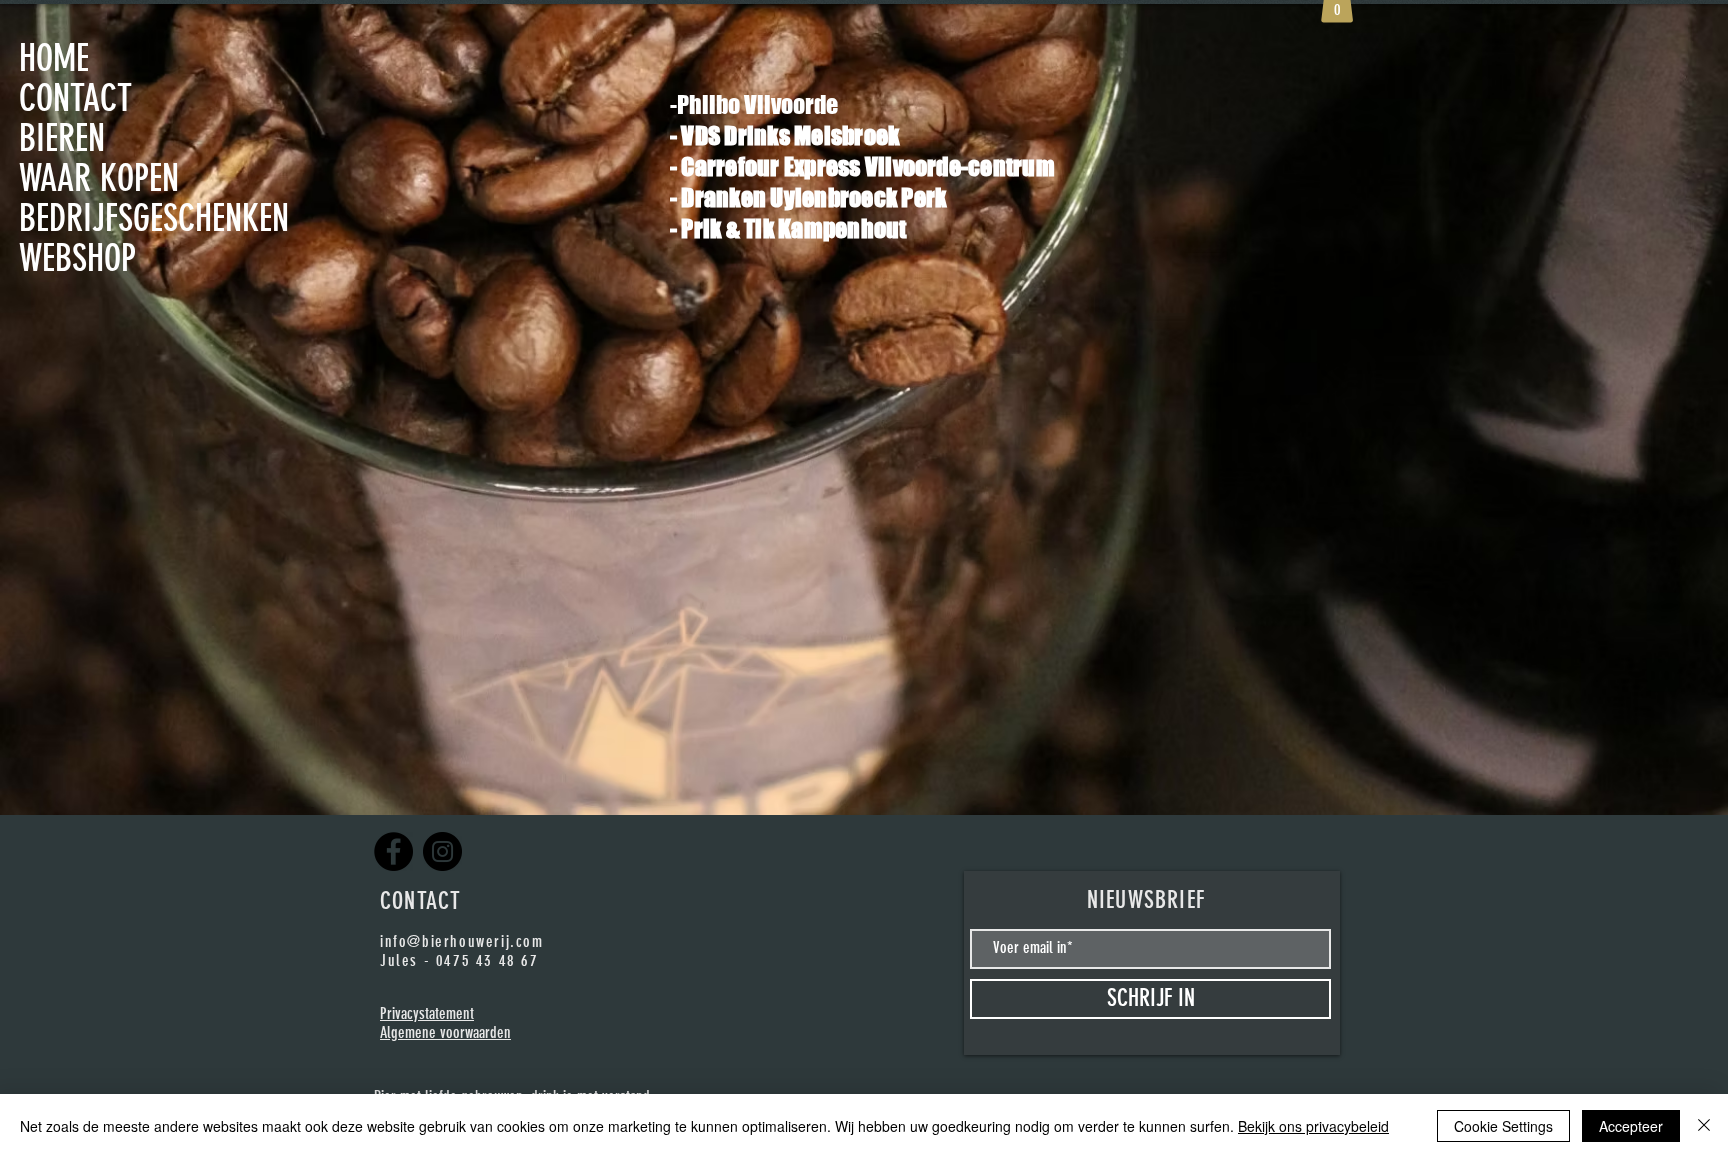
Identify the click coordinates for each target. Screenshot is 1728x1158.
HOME (54, 58)
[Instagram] (442, 851)
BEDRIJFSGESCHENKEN (103, 218)
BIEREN (62, 138)
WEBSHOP (77, 258)
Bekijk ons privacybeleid (1313, 1126)
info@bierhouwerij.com (462, 941)
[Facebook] (393, 851)
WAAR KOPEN (99, 178)
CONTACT (75, 98)
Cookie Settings (1503, 1126)
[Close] (1704, 1126)
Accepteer (1631, 1126)
